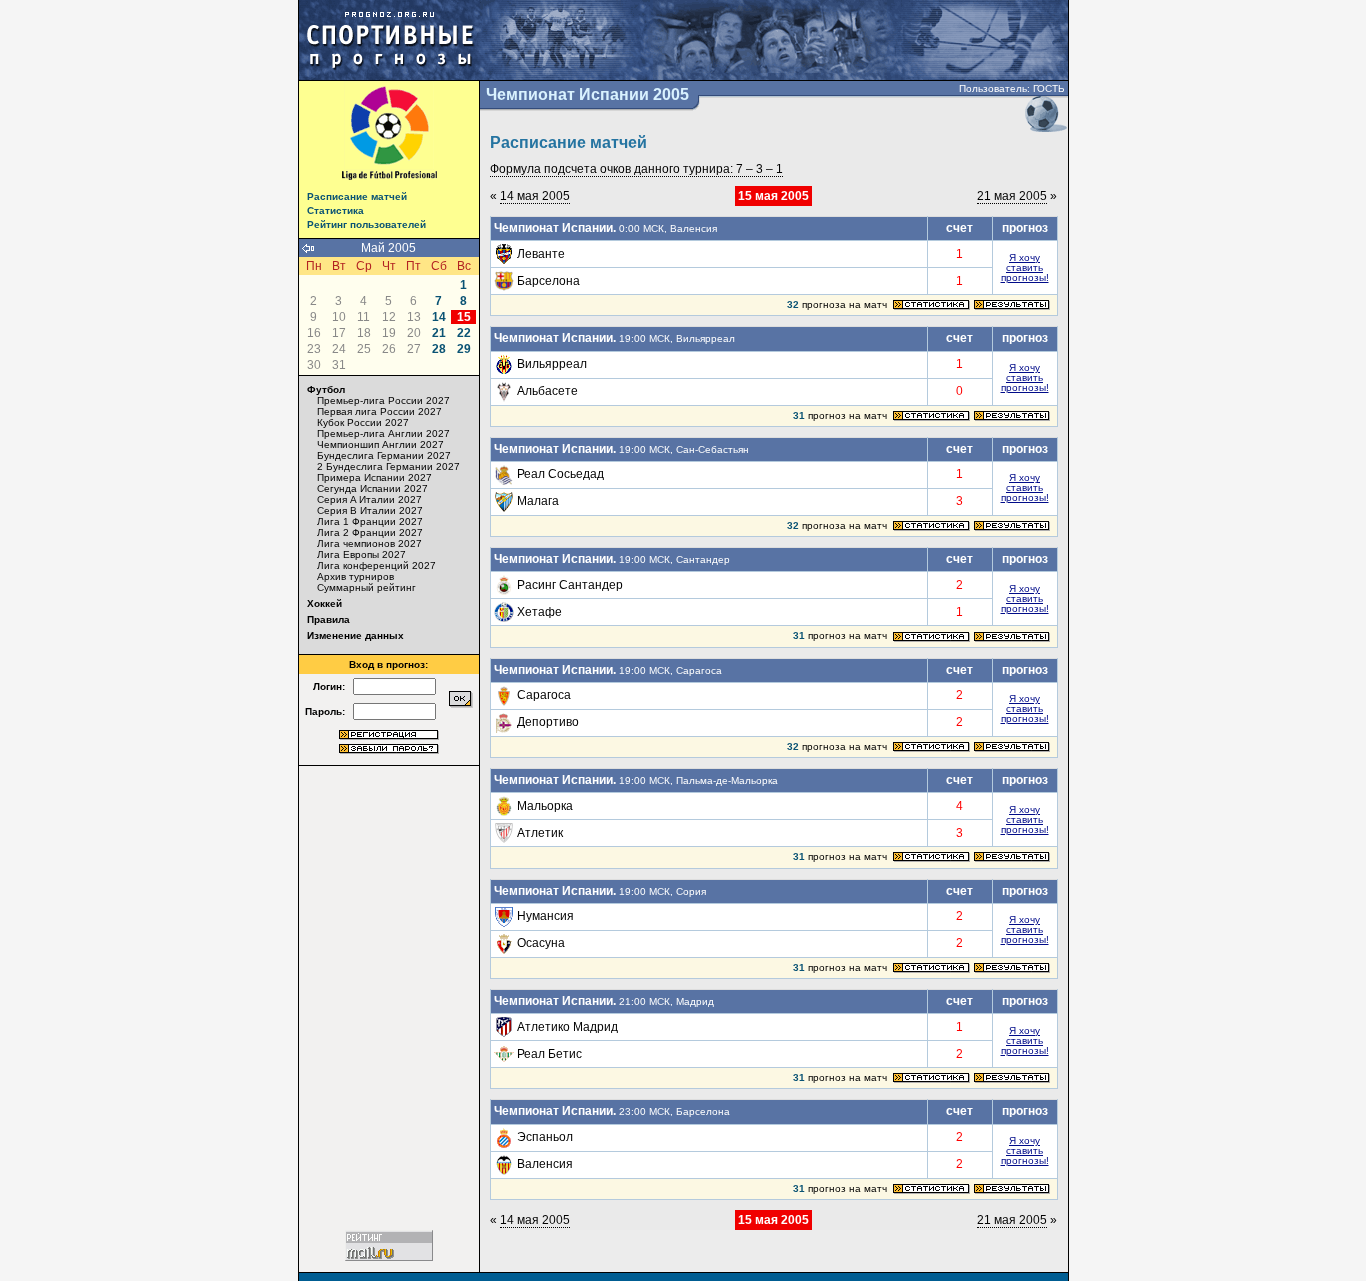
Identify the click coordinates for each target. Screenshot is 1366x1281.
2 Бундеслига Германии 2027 (388, 466)
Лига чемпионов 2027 (369, 543)
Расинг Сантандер (570, 585)
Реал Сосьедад (560, 474)
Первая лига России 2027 (379, 411)
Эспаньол (545, 1137)
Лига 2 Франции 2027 (370, 532)
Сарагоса (544, 695)
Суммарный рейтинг (366, 587)
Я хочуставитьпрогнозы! (1025, 267)
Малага (538, 501)
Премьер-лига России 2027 (383, 400)
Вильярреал (552, 364)
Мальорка (545, 806)
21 (439, 333)
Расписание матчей (357, 196)
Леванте (541, 254)
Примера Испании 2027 (374, 477)
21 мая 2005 (1012, 196)
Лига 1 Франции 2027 (370, 521)
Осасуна (541, 943)
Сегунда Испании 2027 (372, 488)
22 (464, 333)
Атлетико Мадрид (567, 1027)
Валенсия (545, 1164)
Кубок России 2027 (363, 422)
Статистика (335, 210)
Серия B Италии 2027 (370, 510)
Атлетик (540, 833)
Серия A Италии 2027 (369, 499)
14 (439, 317)
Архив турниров (355, 576)
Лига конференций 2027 (376, 565)
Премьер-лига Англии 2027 (383, 433)
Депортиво (548, 722)
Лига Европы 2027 (361, 554)
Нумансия (545, 916)
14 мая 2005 (535, 196)
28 (439, 349)
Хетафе (539, 612)
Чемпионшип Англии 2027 (380, 444)
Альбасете (547, 391)
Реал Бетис (549, 1054)
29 (464, 349)
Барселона (548, 281)
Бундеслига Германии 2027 (384, 455)
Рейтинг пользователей (366, 224)
